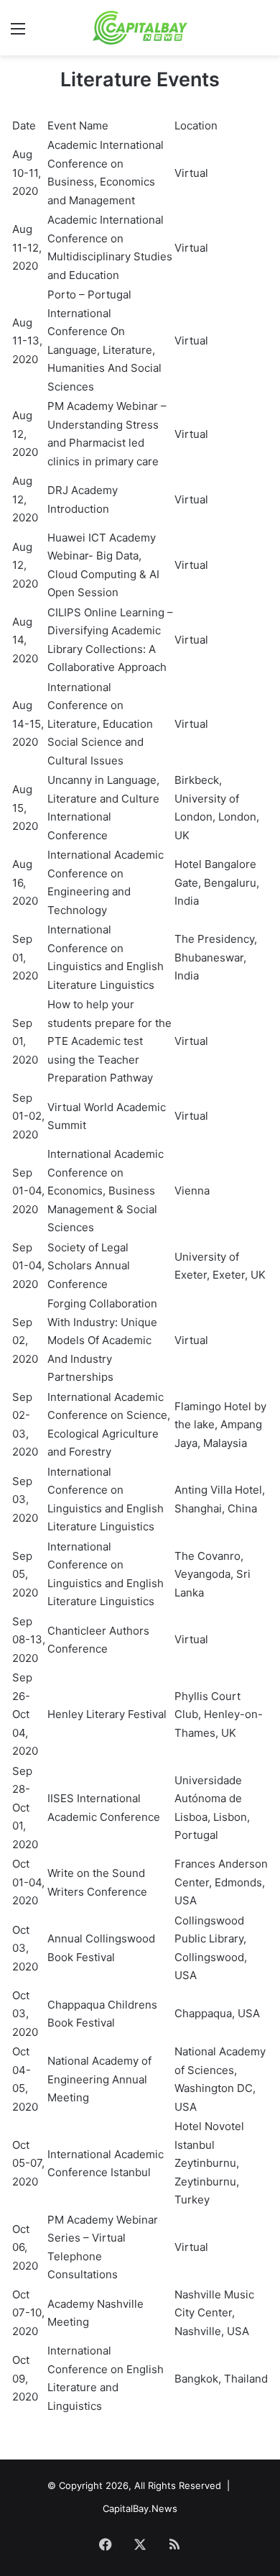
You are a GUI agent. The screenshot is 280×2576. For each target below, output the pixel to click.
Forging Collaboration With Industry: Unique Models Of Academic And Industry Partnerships (102, 1340)
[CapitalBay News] (140, 28)
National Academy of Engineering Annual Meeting (99, 2079)
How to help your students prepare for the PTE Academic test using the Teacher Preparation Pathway (109, 1041)
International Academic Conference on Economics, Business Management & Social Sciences (106, 1191)
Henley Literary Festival (107, 1714)
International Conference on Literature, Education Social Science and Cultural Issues (100, 724)
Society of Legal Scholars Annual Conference (89, 1266)
